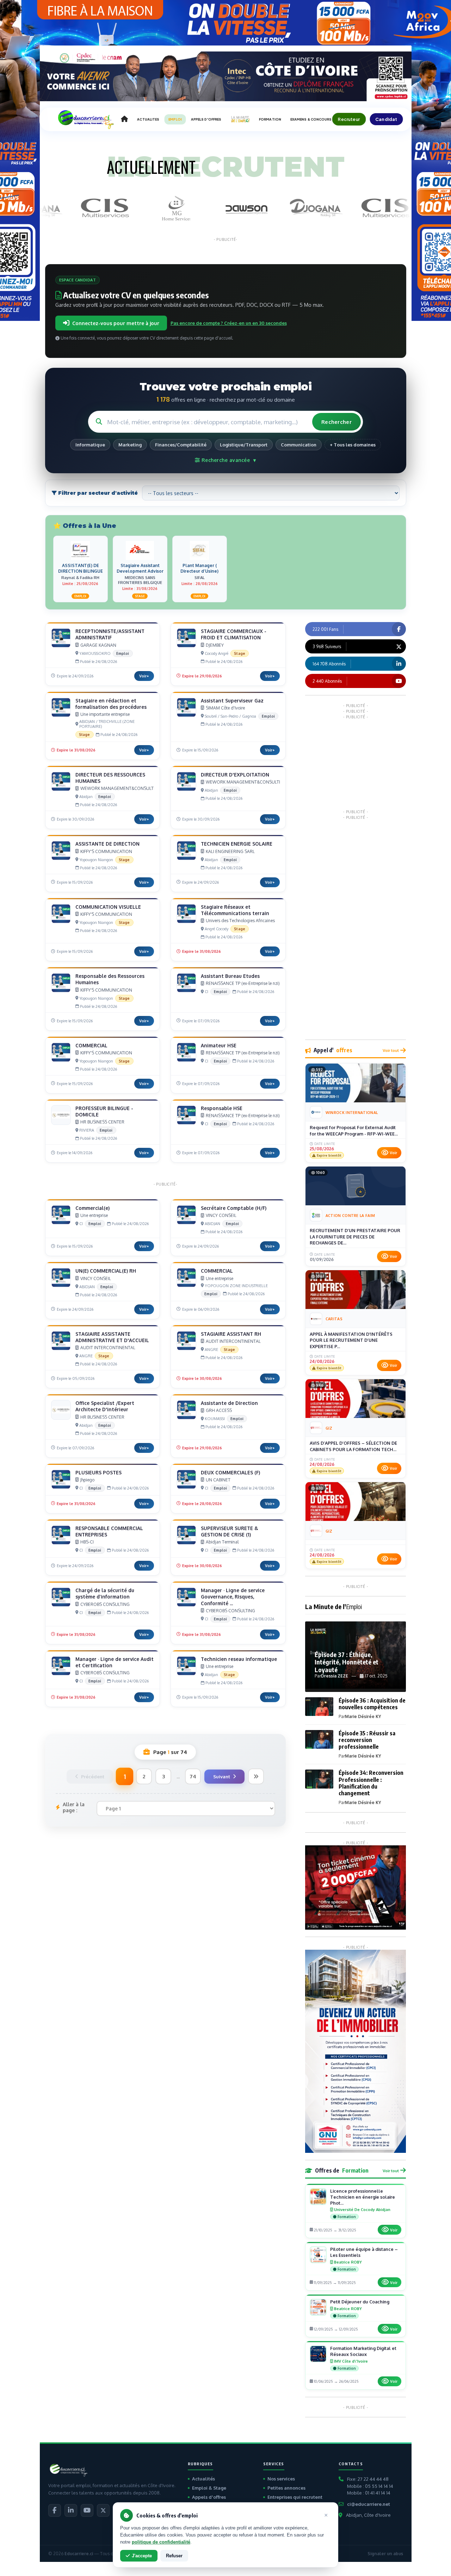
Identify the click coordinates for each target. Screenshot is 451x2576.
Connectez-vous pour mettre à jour (116, 323)
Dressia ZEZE (335, 1676)
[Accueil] (124, 119)
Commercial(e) (92, 1208)
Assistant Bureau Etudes (230, 976)
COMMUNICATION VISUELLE (108, 907)
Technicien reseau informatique (239, 1659)
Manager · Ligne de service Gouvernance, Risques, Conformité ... (233, 1597)
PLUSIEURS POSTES (98, 1472)
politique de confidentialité (161, 2542)
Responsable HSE (222, 1108)
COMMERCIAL (91, 1045)
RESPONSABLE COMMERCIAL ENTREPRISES (109, 1531)
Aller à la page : (74, 1807)
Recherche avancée (228, 460)
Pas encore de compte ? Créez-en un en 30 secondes (229, 323)
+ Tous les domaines (353, 445)
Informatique (90, 445)
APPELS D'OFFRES (206, 119)
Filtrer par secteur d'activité (97, 493)
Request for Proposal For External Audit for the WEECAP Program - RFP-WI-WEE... (354, 1131)
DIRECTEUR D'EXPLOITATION (235, 775)
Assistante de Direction (229, 1403)
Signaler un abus (385, 2554)
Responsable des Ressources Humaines (110, 979)
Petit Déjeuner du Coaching (360, 2302)
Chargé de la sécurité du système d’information (105, 1593)
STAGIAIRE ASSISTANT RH (231, 1334)
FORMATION (270, 119)
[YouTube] (87, 2510)
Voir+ (144, 676)
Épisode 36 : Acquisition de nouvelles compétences (372, 1704)
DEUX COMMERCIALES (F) (230, 1472)
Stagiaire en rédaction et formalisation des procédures (111, 704)
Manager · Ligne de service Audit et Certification (115, 1662)
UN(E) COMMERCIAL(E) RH (106, 1271)
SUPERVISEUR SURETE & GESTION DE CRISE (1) (230, 1531)
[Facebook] (55, 2510)
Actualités (203, 2479)
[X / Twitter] (103, 2510)
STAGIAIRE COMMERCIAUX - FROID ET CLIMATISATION (234, 634)
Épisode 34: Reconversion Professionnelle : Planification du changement (371, 1783)
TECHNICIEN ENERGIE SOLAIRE (237, 844)
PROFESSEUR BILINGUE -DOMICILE (104, 1111)
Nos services (281, 2479)
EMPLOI (175, 119)
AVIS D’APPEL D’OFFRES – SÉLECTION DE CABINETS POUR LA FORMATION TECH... (353, 1446)
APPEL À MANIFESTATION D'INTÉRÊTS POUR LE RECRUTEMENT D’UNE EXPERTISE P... (351, 1340)
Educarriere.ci (79, 2554)
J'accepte (142, 2556)
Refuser (174, 2556)
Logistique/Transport (244, 445)
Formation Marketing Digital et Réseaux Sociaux (363, 2351)
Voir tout (391, 1050)
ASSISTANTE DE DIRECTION (107, 844)
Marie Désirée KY (363, 1716)
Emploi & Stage (209, 2488)
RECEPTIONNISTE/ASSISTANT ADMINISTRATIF (110, 634)
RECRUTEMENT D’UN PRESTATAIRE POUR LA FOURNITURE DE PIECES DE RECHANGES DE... (355, 1237)
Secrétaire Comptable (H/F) (234, 1208)
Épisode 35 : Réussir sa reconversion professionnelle (367, 1740)
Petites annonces (286, 2488)
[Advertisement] (358, 763)
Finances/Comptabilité (181, 445)
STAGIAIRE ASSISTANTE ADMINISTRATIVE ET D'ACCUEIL (112, 1337)
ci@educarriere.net (369, 2504)
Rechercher (336, 422)
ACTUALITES (148, 119)
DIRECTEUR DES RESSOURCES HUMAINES (110, 778)
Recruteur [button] (349, 119)
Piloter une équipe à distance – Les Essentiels (364, 2252)
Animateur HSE (219, 1045)
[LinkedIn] (71, 2510)
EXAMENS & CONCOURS (311, 119)
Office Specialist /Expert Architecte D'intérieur (105, 1406)
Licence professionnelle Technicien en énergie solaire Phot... (363, 2197)
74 (193, 1776)
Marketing (130, 445)
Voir (393, 1153)
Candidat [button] (386, 119)
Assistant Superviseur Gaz (232, 701)
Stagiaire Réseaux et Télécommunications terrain (235, 910)
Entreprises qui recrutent (295, 2497)
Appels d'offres (209, 2497)
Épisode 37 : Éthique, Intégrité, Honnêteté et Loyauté (347, 1662)
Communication (299, 445)
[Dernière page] (256, 1776)
